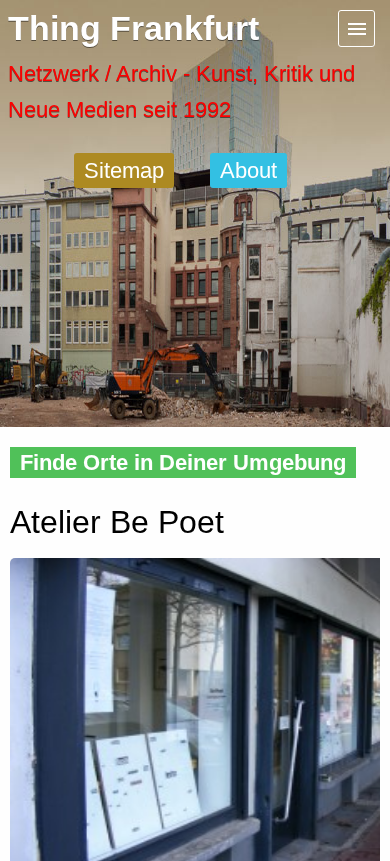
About (248, 170)
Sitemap (124, 170)
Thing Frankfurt (133, 28)
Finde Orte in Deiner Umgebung (183, 462)
